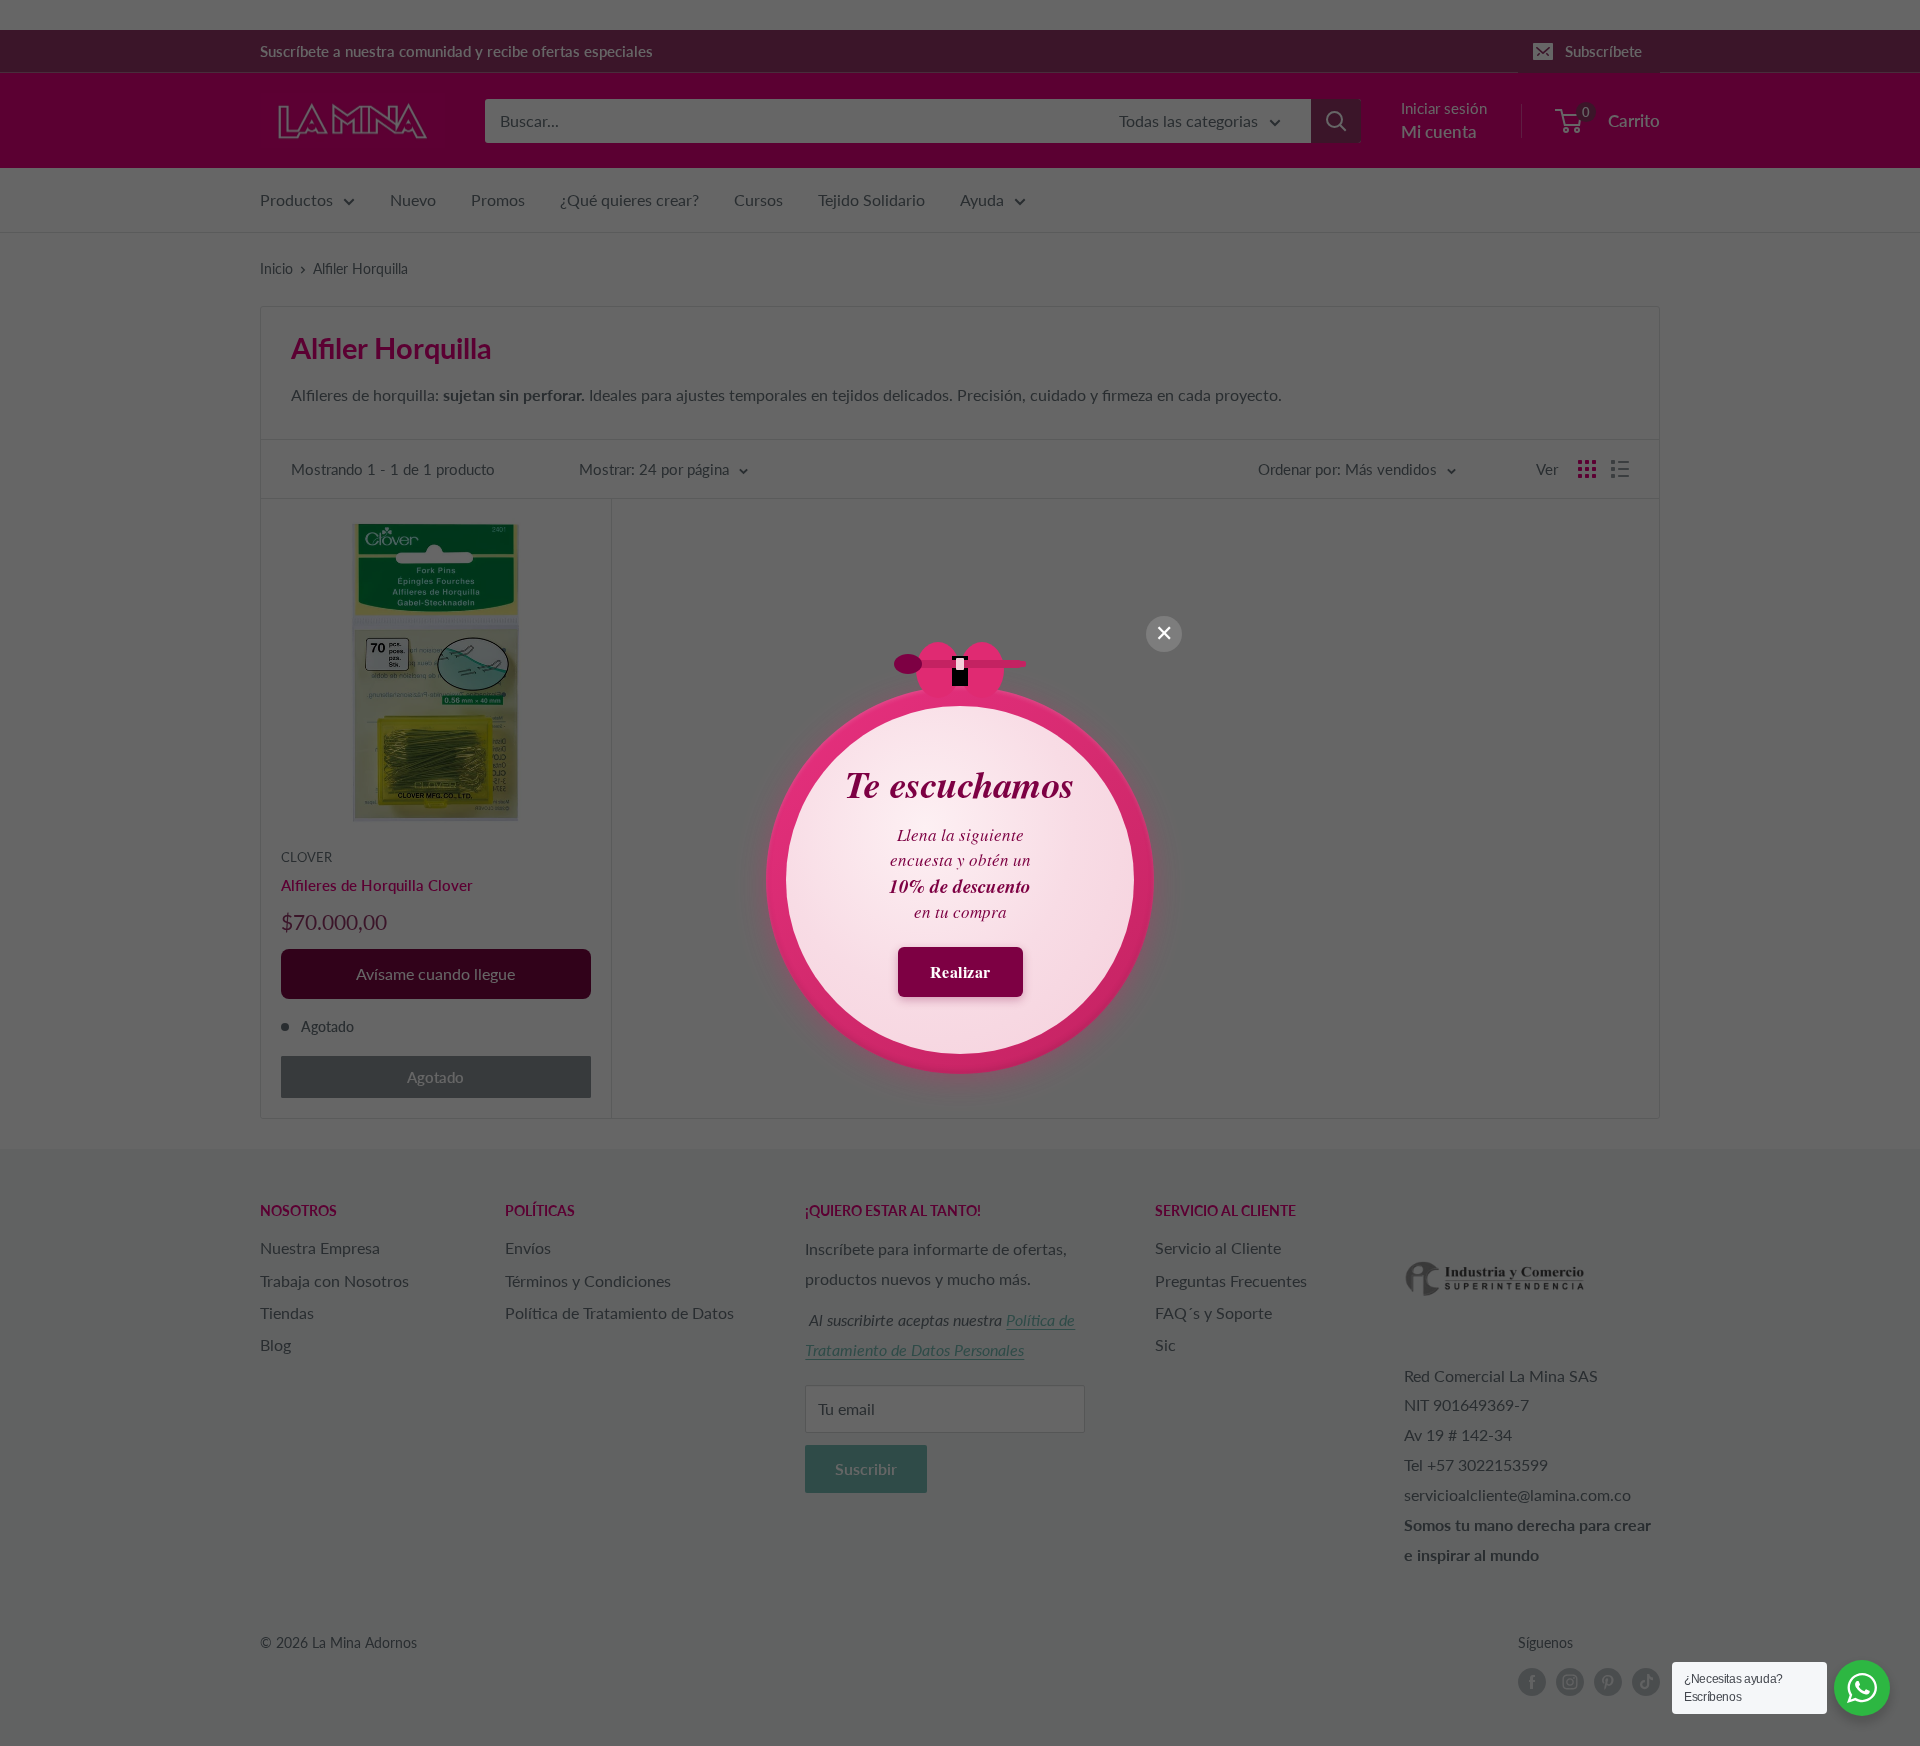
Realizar (960, 971)
